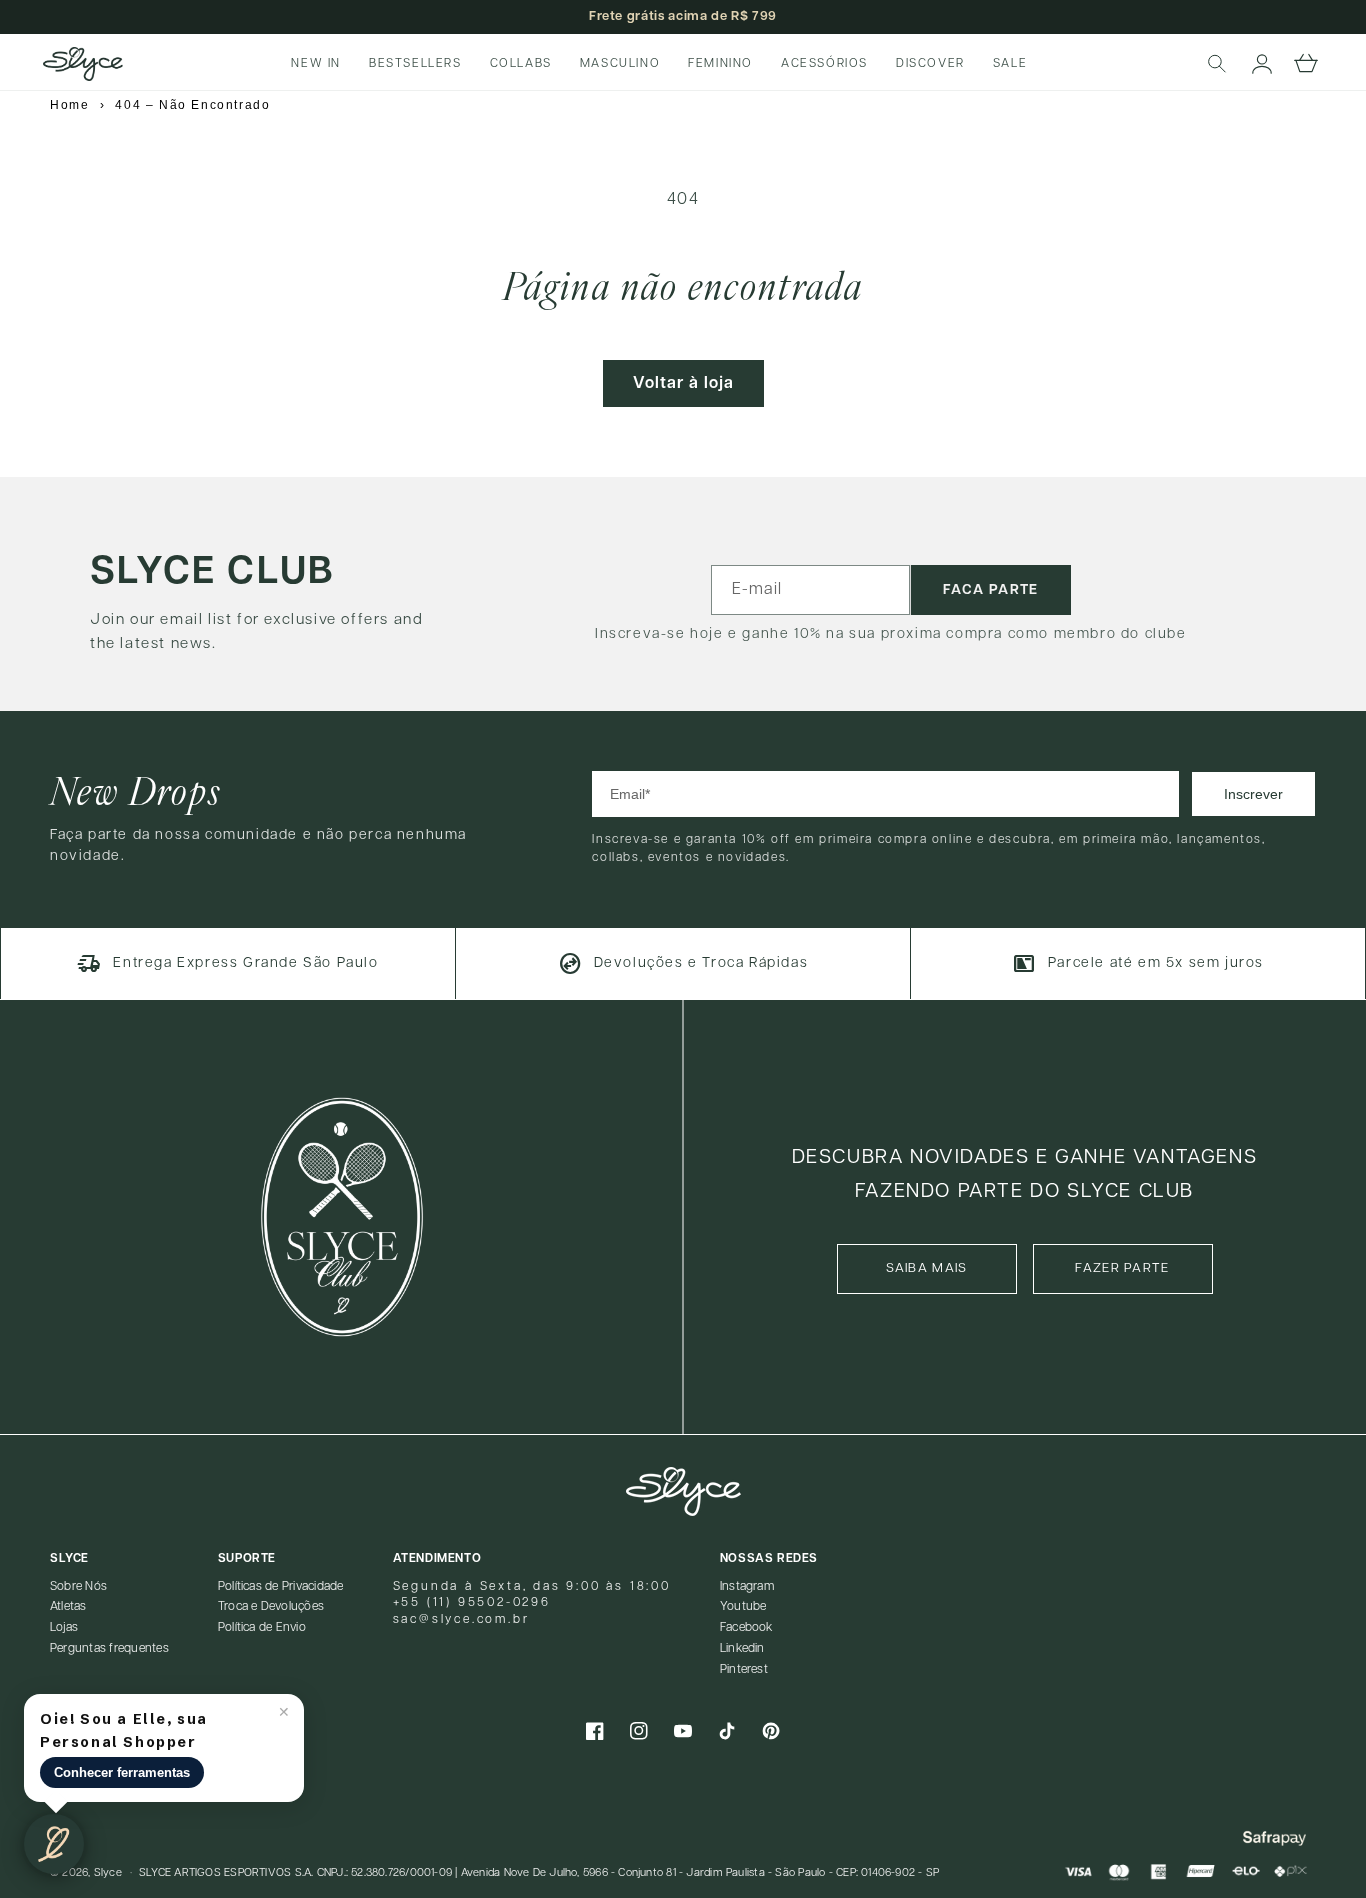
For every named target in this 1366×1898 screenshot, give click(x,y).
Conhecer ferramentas (122, 1772)
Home (69, 105)
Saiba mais (927, 1268)
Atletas (68, 1606)
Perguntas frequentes (109, 1648)
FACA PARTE (991, 590)
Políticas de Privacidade (281, 1586)
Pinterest (744, 1669)
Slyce (108, 1872)
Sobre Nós (78, 1586)
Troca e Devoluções (271, 1606)
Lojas (64, 1627)
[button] (1218, 64)
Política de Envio (262, 1627)
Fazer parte (1122, 1268)
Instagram (747, 1586)
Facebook (746, 1627)
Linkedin (742, 1648)
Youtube (743, 1606)
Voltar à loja (683, 383)
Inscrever (1253, 794)
